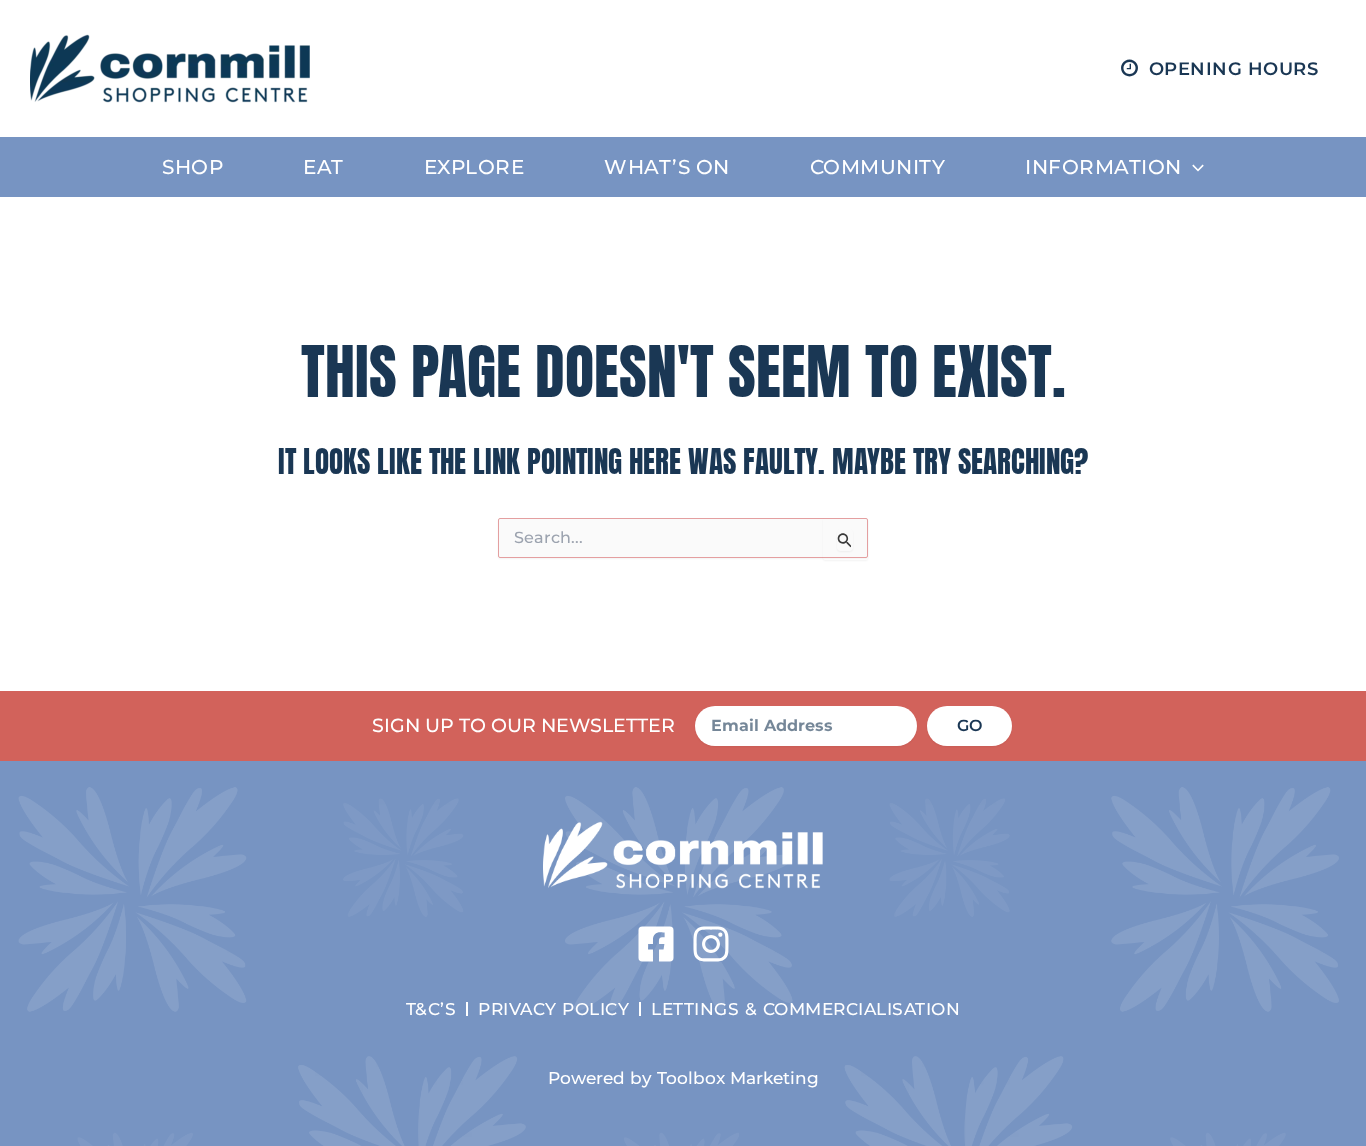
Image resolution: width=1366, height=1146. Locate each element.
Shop (192, 167)
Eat (323, 167)
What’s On (667, 167)
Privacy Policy (553, 1008)
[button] (1193, 167)
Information (1103, 167)
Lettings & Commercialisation (805, 1008)
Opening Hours (1234, 69)
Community (878, 167)
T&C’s (431, 1008)
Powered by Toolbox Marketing (683, 1077)
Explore (474, 167)
